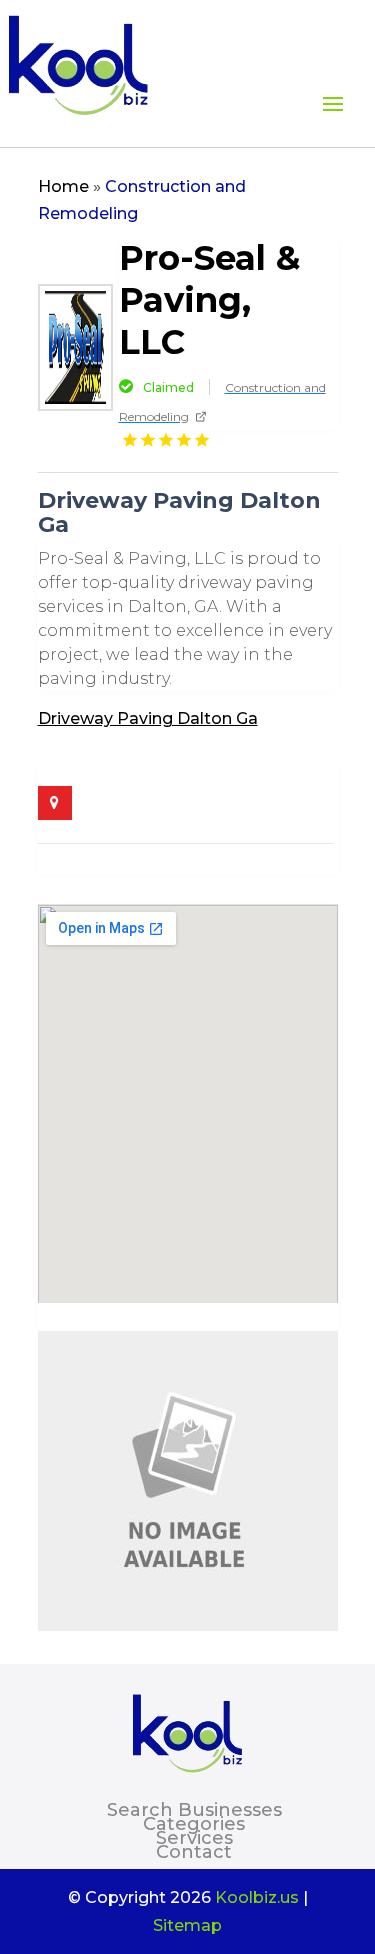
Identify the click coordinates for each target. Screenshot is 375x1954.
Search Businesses (194, 1810)
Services (194, 1838)
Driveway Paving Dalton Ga (148, 718)
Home (63, 186)
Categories (194, 1824)
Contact (194, 1852)
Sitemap (187, 1925)
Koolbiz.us (257, 1897)
